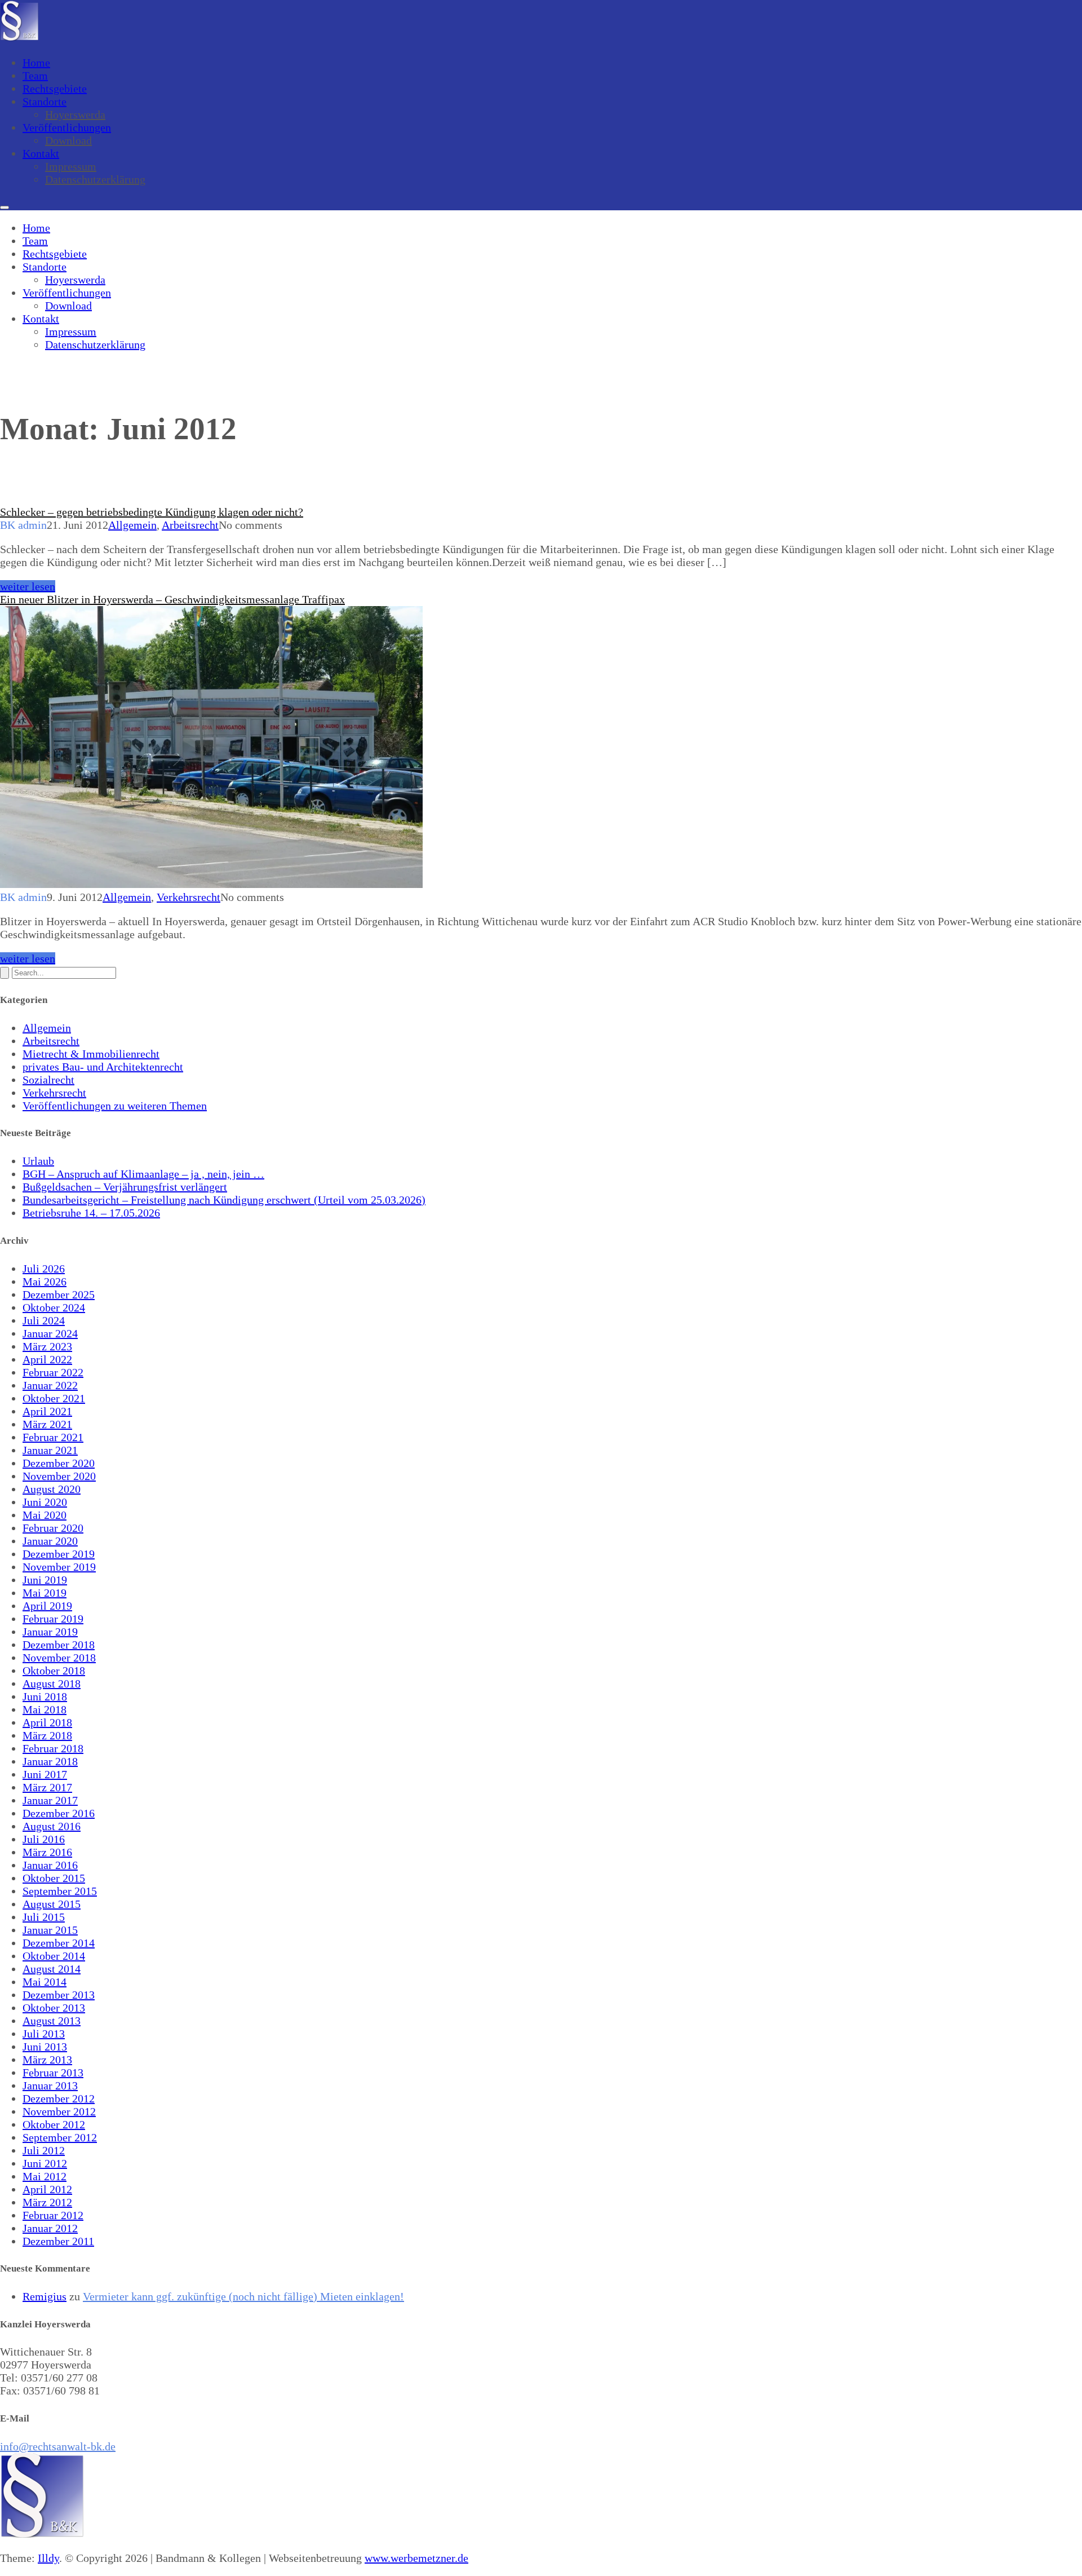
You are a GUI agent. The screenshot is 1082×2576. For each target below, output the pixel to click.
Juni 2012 (45, 2163)
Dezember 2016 (59, 1813)
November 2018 (59, 1658)
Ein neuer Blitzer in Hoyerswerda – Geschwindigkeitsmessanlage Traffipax (172, 599)
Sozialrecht (48, 1080)
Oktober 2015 (54, 1878)
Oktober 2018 (54, 1671)
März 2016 (47, 1852)
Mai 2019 (45, 1593)
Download (68, 140)
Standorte (45, 101)
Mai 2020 (45, 1515)
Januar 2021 (50, 1450)
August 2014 (52, 1969)
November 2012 (59, 2111)
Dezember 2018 (59, 1645)
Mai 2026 (45, 1282)
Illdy (48, 2558)
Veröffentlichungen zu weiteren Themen (115, 1106)
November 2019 (59, 1567)
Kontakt (41, 153)
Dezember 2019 (59, 1554)
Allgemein (132, 525)
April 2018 (47, 1722)
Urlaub (38, 1161)
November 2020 (59, 1476)
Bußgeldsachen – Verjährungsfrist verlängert (125, 1187)
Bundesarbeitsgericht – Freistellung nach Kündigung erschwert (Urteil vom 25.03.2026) (224, 1200)
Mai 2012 (45, 2176)
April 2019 (47, 1606)
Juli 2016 (44, 1839)
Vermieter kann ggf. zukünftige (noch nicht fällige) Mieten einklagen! (243, 2296)
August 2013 (52, 2021)
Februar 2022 (53, 1372)
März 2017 (47, 1787)
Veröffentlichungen (67, 127)
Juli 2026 (44, 1269)
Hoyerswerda (75, 114)
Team (35, 76)
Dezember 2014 (59, 1943)
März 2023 (47, 1346)
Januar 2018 (50, 1761)
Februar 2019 (53, 1619)
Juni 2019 (45, 1580)
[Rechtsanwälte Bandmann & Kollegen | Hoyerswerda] (19, 38)
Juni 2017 (45, 1774)
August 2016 (52, 1826)
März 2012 (47, 2202)
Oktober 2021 (54, 1398)
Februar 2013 (53, 2073)
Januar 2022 (50, 1385)
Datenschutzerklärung (95, 179)
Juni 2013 (45, 2047)
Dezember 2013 (59, 1995)
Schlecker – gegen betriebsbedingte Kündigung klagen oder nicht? (152, 512)
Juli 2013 (44, 2034)
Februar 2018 (53, 1748)
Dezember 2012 (59, 2098)
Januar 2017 (50, 1800)
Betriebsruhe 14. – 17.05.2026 (91, 1213)
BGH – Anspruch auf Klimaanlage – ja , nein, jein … (143, 1174)
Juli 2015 (44, 1917)
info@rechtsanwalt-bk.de (58, 2446)
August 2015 (52, 1904)
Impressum (71, 166)
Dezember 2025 (59, 1294)
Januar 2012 (50, 2228)
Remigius (45, 2296)
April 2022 (47, 1359)
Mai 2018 (45, 1709)
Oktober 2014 (54, 1956)
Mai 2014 (45, 1982)
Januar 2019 (50, 1632)
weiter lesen (28, 586)
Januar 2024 (50, 1333)
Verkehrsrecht (189, 897)
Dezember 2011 (58, 2241)
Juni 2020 (45, 1502)
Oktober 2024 (54, 1307)
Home (36, 63)
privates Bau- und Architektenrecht (103, 1067)
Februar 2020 (53, 1528)
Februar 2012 (53, 2215)
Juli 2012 (44, 2150)
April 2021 (47, 1411)
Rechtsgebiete (55, 89)
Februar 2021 (53, 1437)
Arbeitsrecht (190, 525)
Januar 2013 (50, 2085)
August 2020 (52, 1489)
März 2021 (47, 1424)
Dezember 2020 (59, 1463)
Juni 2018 (45, 1696)
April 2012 (47, 2189)
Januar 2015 (50, 1930)
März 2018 (47, 1735)
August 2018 (52, 1684)
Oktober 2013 (54, 2008)
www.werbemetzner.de (416, 2558)
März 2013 (47, 2060)
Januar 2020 (50, 1541)
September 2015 (60, 1891)
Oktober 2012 (54, 2124)
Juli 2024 (44, 1320)
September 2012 (60, 2137)
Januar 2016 (50, 1865)
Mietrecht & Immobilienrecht (91, 1054)
